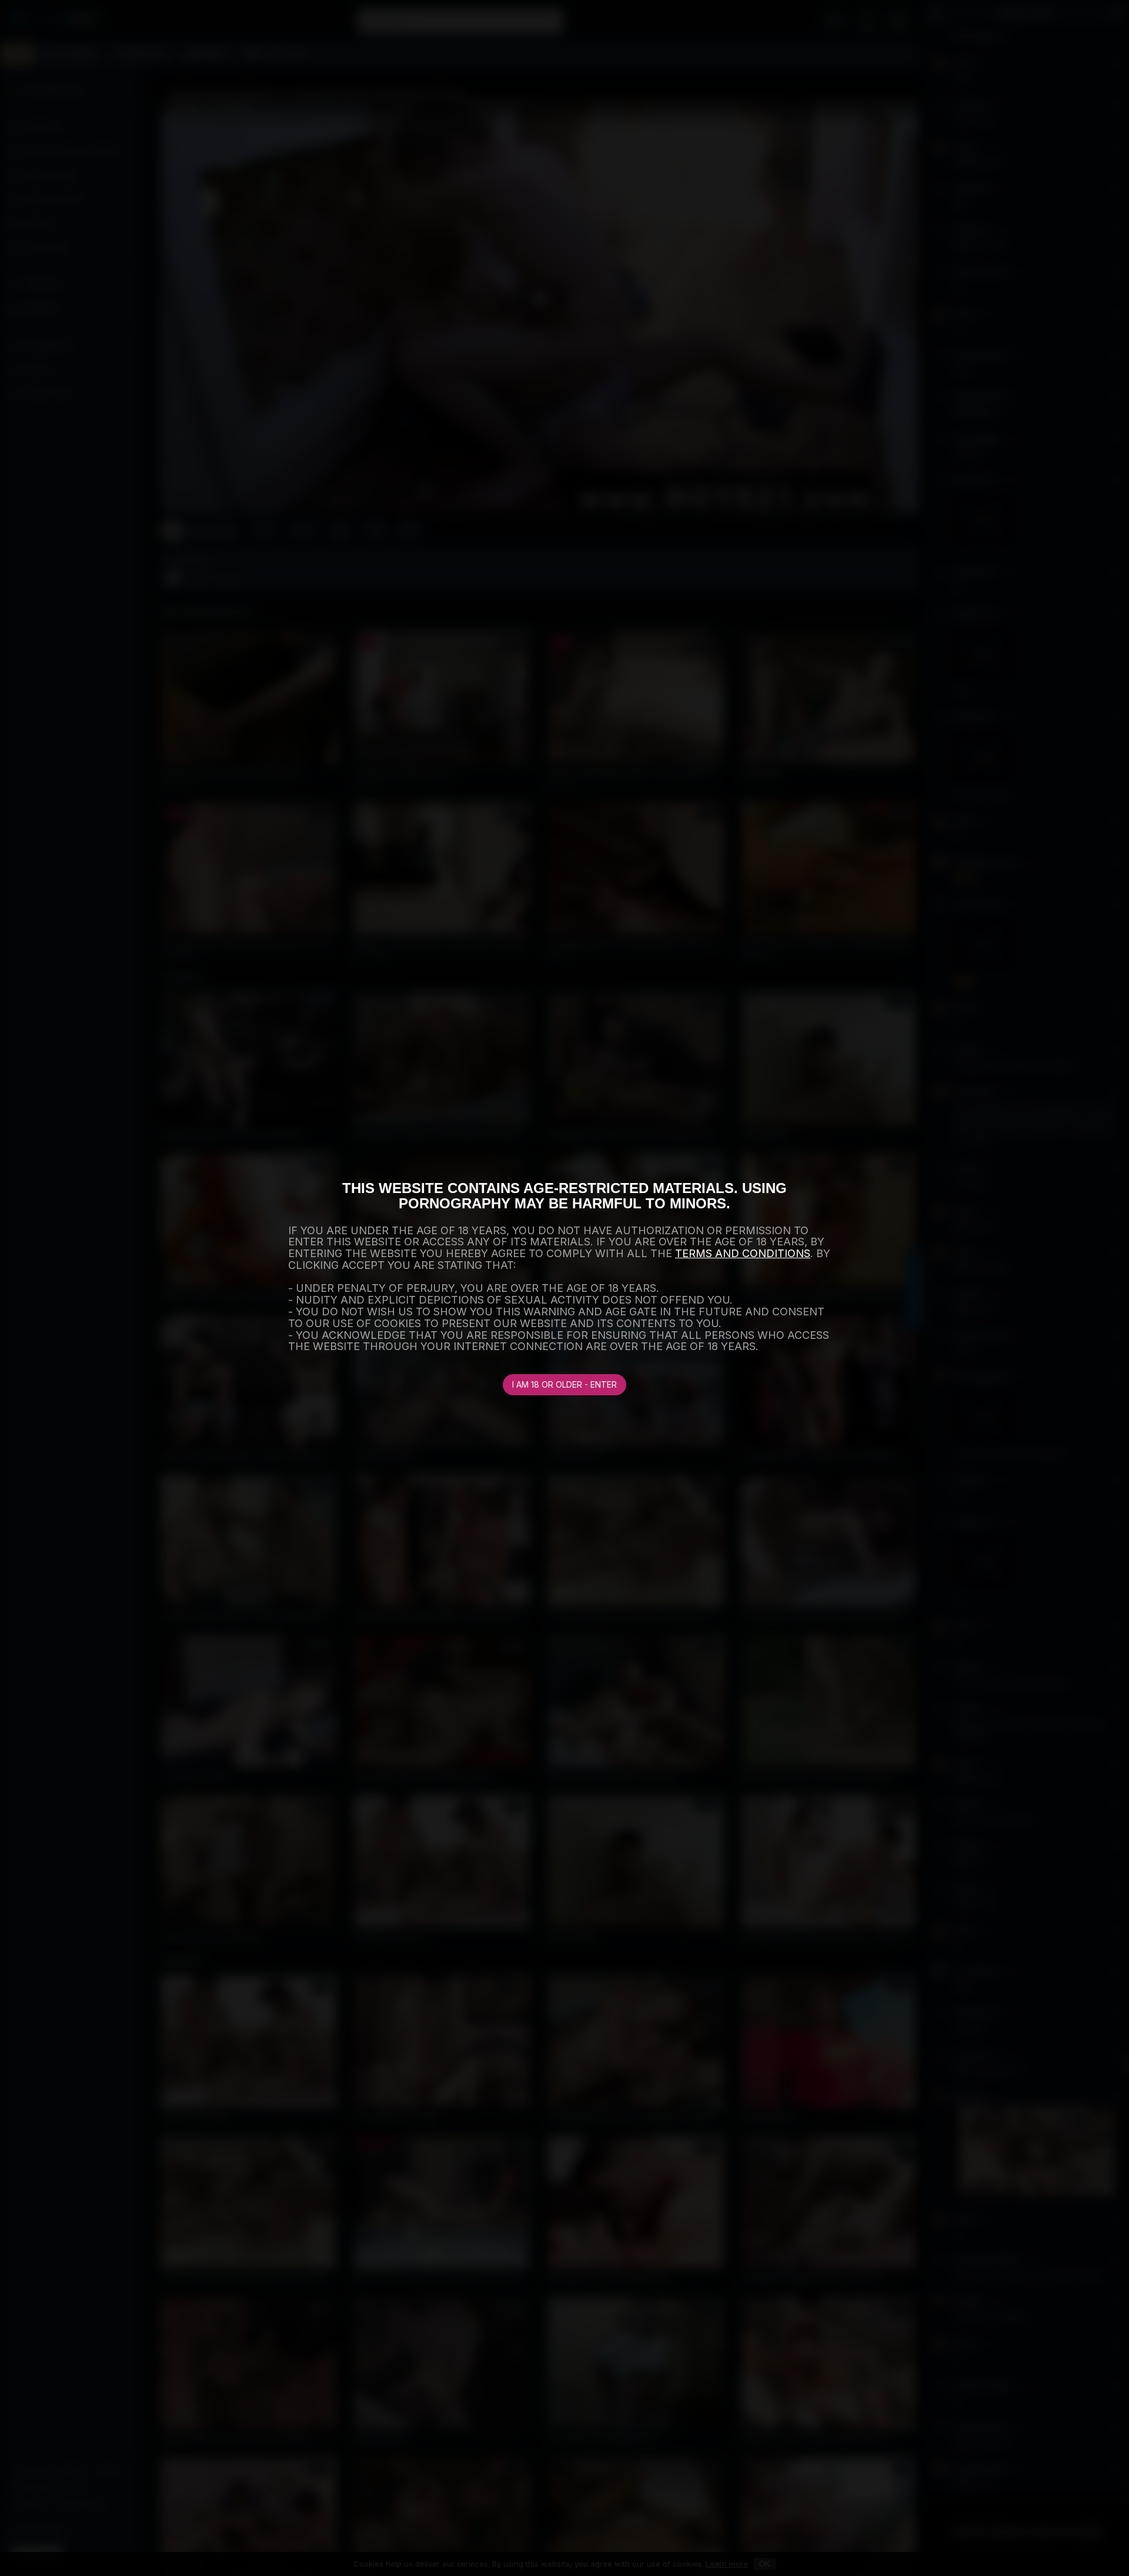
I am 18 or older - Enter (564, 1384)
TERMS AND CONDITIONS (743, 1253)
